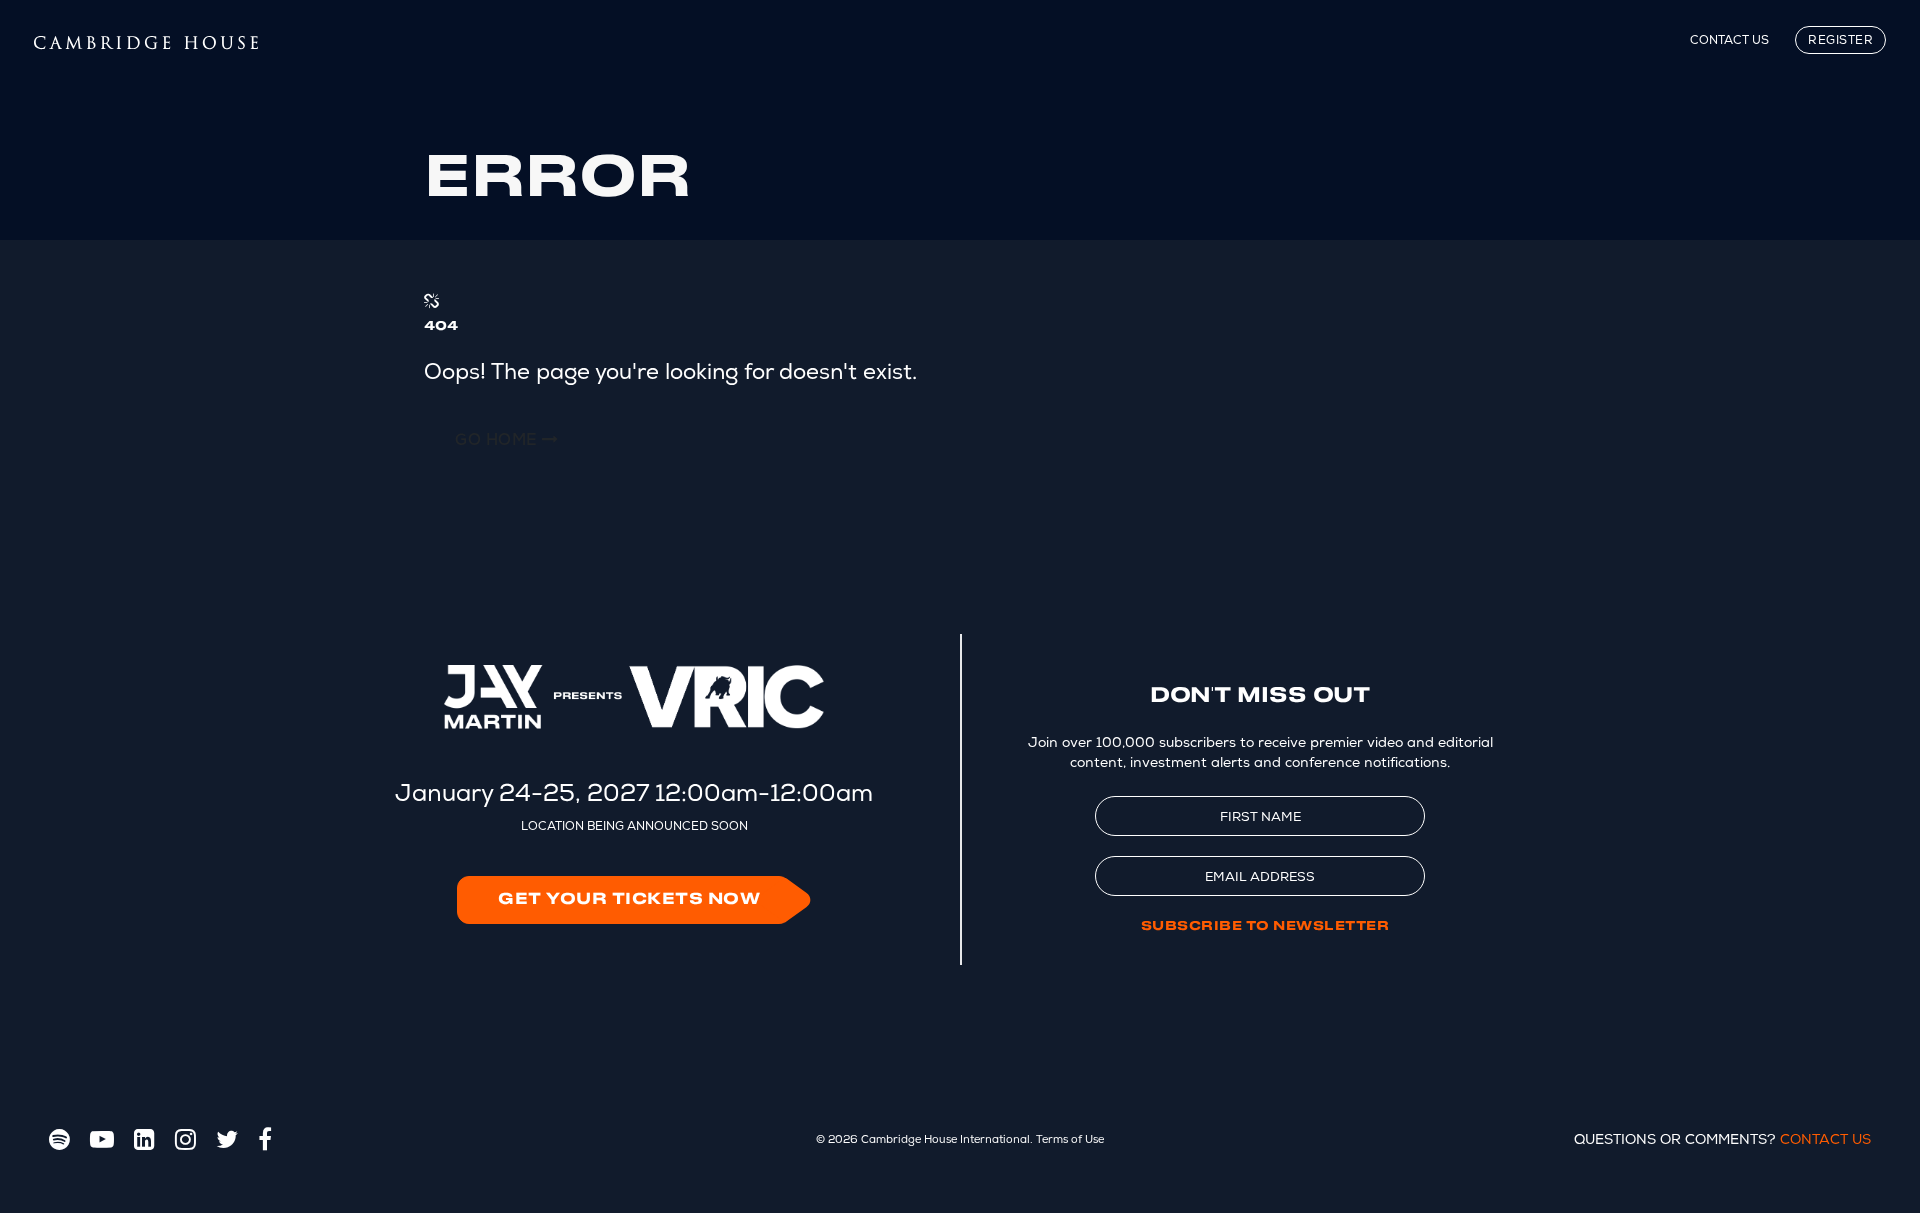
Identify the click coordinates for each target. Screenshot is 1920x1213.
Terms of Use (1070, 1139)
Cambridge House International (945, 1139)
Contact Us (1729, 40)
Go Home (498, 439)
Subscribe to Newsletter (1265, 926)
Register (1840, 40)
